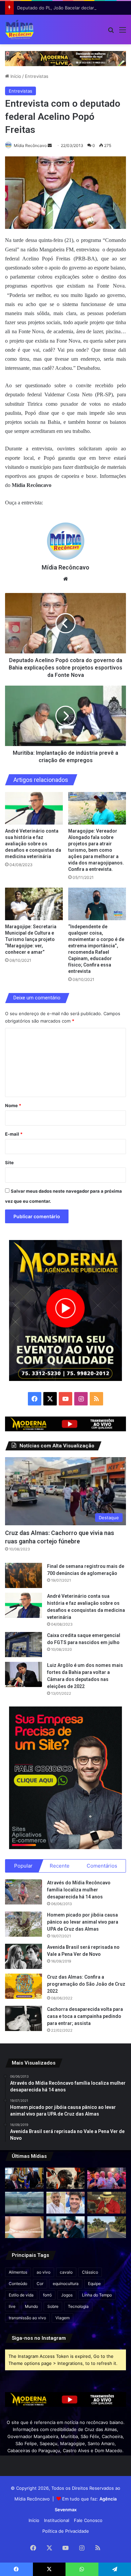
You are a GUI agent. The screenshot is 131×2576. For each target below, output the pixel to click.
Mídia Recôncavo (30, 145)
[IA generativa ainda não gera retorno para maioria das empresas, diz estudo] (66, 2178)
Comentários (102, 1866)
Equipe (94, 2284)
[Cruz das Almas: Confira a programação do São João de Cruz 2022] (24, 1986)
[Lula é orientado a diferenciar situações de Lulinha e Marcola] (107, 2203)
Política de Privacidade (66, 2531)
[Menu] (123, 32)
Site (9, 1162)
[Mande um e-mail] (50, 145)
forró (47, 2295)
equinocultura (66, 2284)
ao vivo (43, 2272)
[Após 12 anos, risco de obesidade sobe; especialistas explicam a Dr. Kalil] (24, 2227)
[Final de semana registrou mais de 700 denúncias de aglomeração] (24, 1575)
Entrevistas (37, 76)
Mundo (31, 2306)
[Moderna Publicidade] (65, 58)
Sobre (53, 2306)
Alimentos (18, 2272)
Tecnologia (78, 2306)
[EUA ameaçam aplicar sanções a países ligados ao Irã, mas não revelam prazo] (24, 2178)
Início (15, 76)
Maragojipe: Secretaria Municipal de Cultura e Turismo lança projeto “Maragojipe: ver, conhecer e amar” (31, 939)
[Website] (65, 579)
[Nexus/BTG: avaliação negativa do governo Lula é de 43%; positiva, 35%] (66, 2227)
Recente (60, 1866)
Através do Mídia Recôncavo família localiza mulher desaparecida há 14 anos (79, 1890)
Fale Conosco (88, 2520)
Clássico (90, 2272)
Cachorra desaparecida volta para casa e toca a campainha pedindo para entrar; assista (85, 2016)
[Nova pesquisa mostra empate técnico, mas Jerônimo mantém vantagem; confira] (66, 2203)
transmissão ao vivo (27, 2318)
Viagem (62, 2318)
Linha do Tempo (97, 2295)
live (12, 2306)
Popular (23, 1866)
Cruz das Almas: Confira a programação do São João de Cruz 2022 (86, 1984)
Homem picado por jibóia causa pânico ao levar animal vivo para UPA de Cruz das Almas (83, 1922)
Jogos (67, 2295)
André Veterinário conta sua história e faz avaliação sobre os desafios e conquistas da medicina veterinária (33, 844)
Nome (13, 1105)
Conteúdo (18, 2284)
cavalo (66, 2272)
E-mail (14, 1134)
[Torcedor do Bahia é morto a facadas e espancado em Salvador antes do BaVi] (24, 2203)
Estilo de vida (21, 2295)
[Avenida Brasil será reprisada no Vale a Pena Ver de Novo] (24, 1956)
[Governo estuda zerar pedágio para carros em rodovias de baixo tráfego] (107, 2227)
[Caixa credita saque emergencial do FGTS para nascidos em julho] (24, 1645)
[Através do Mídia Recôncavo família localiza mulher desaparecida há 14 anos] (24, 1892)
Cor (40, 2284)
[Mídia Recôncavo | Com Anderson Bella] (19, 30)
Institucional (57, 2520)
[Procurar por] (111, 32)
